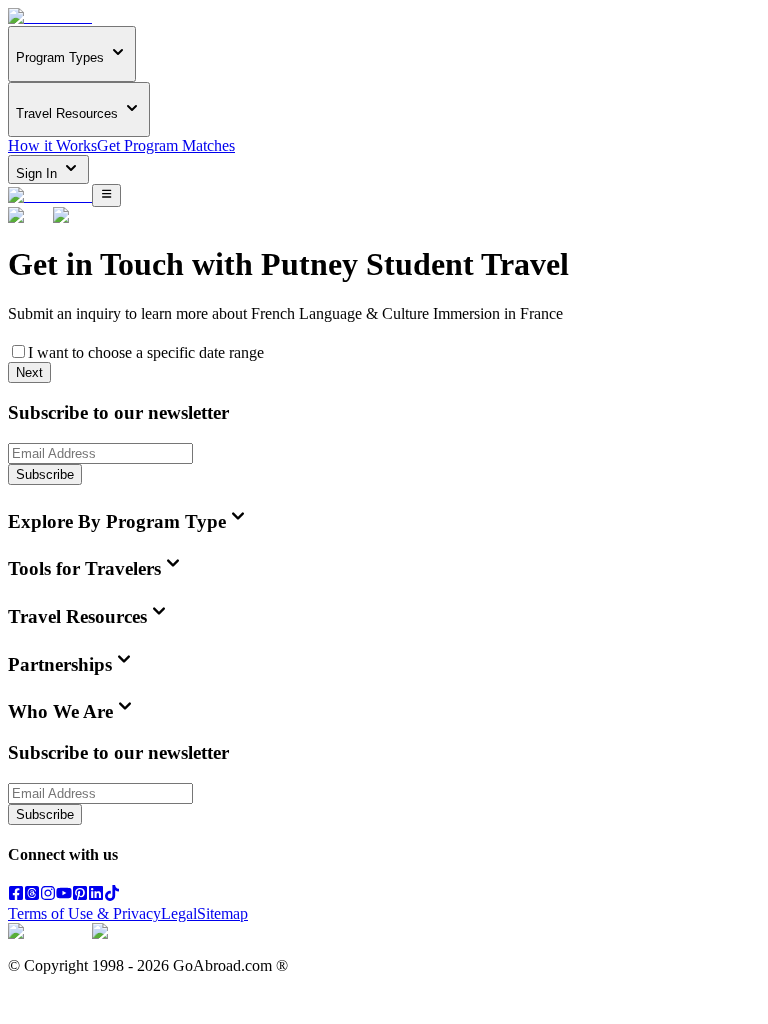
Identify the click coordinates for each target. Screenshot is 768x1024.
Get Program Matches (166, 145)
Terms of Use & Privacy (84, 913)
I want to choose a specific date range (146, 352)
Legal (179, 913)
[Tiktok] (112, 895)
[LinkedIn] (96, 895)
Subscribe (45, 474)
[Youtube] (64, 895)
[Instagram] (48, 895)
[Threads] (32, 895)
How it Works (52, 145)
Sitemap (222, 913)
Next (29, 372)
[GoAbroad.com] (50, 16)
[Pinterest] (80, 895)
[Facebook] (16, 895)
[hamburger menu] (106, 195)
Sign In (38, 173)
